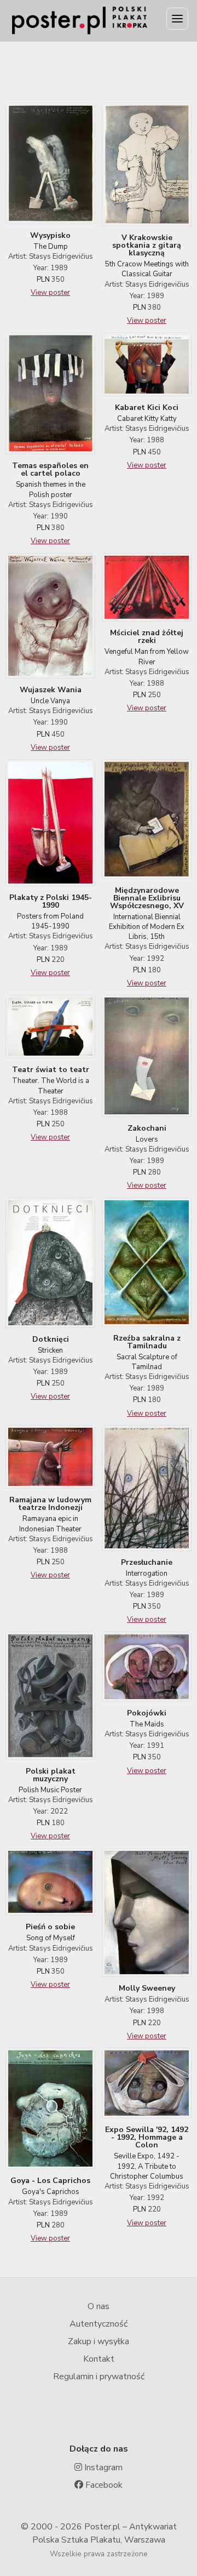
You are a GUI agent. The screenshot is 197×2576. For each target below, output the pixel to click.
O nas (99, 2306)
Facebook (103, 2485)
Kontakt (99, 2359)
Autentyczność (99, 2324)
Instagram (102, 2467)
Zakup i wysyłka (99, 2341)
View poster (50, 293)
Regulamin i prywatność (99, 2376)
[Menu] (177, 19)
